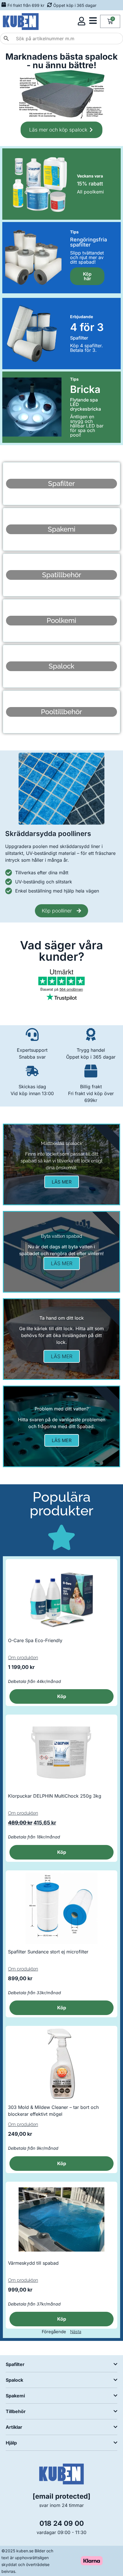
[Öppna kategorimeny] (93, 21)
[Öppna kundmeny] (82, 21)
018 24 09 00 (62, 2523)
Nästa (76, 2332)
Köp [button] (62, 1696)
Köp (62, 1852)
